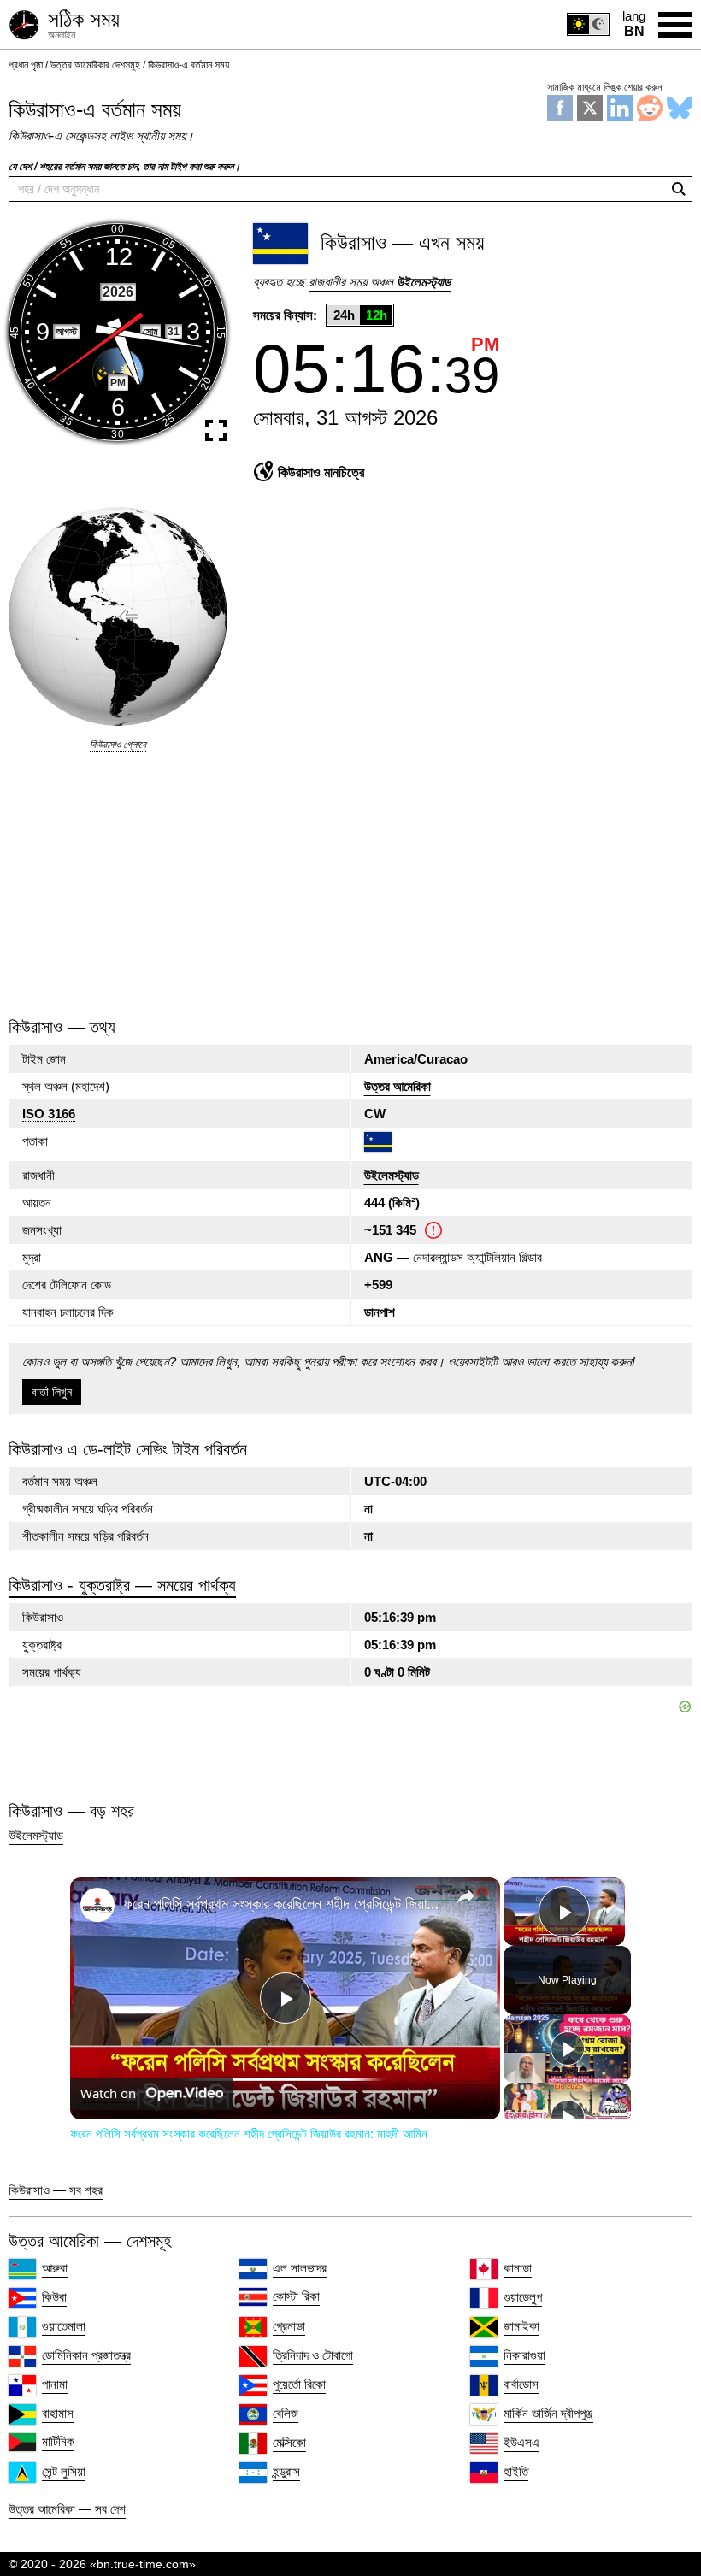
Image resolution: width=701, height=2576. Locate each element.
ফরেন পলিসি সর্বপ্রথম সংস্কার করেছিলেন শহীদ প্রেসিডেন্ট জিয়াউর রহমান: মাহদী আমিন (283, 1903)
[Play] (568, 2048)
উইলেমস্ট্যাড (392, 1175)
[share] (466, 1895)
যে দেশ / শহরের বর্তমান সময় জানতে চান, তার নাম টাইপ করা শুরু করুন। (124, 167)
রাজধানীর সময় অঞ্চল (380, 282)
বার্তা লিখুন (52, 1392)
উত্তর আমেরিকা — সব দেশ (67, 2509)
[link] (97, 1905)
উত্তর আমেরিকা (398, 1086)
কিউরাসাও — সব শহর (56, 2190)
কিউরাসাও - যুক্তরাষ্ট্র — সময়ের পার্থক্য (122, 1585)
